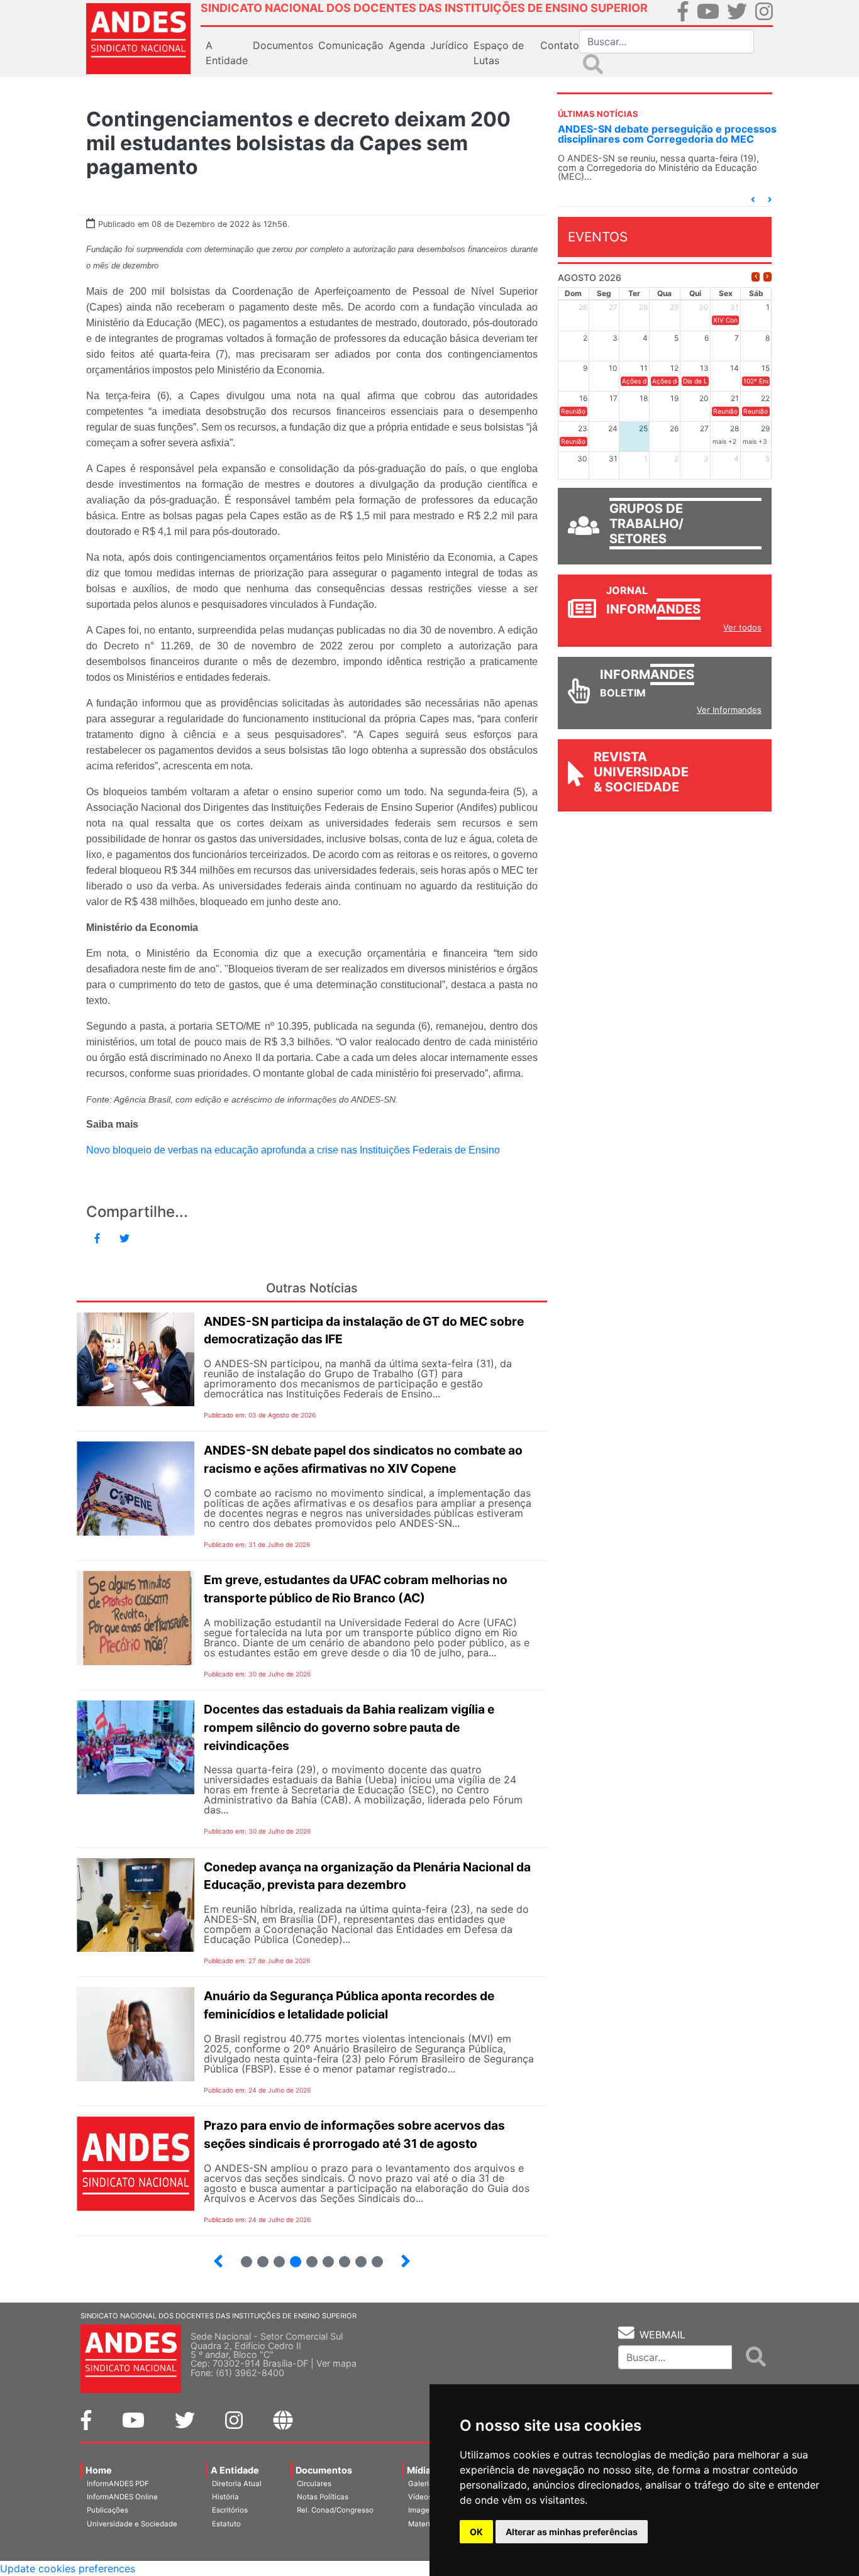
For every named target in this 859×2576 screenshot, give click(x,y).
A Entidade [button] (227, 53)
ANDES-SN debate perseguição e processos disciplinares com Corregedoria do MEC (667, 134)
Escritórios (230, 2510)
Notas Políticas (323, 2497)
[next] (768, 277)
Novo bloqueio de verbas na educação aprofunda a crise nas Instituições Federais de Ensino (293, 1150)
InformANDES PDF (118, 2484)
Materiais (424, 2524)
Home (99, 2470)
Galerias (423, 2484)
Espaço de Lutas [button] (499, 53)
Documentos (324, 2470)
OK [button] (476, 2532)
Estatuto (226, 2524)
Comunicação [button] (351, 45)
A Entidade (235, 2470)
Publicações (108, 2510)
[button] (753, 200)
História (225, 2497)
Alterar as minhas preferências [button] (572, 2532)
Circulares (314, 2484)
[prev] (756, 277)
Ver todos (742, 627)
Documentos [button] (283, 45)
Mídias (421, 2470)
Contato (560, 45)
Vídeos (420, 2497)
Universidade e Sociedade (132, 2524)
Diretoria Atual (237, 2484)
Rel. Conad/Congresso (335, 2510)
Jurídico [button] (449, 45)
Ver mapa (336, 2363)
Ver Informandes (729, 710)
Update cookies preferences (68, 2568)
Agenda (407, 45)
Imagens (423, 2510)
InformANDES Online (122, 2497)
